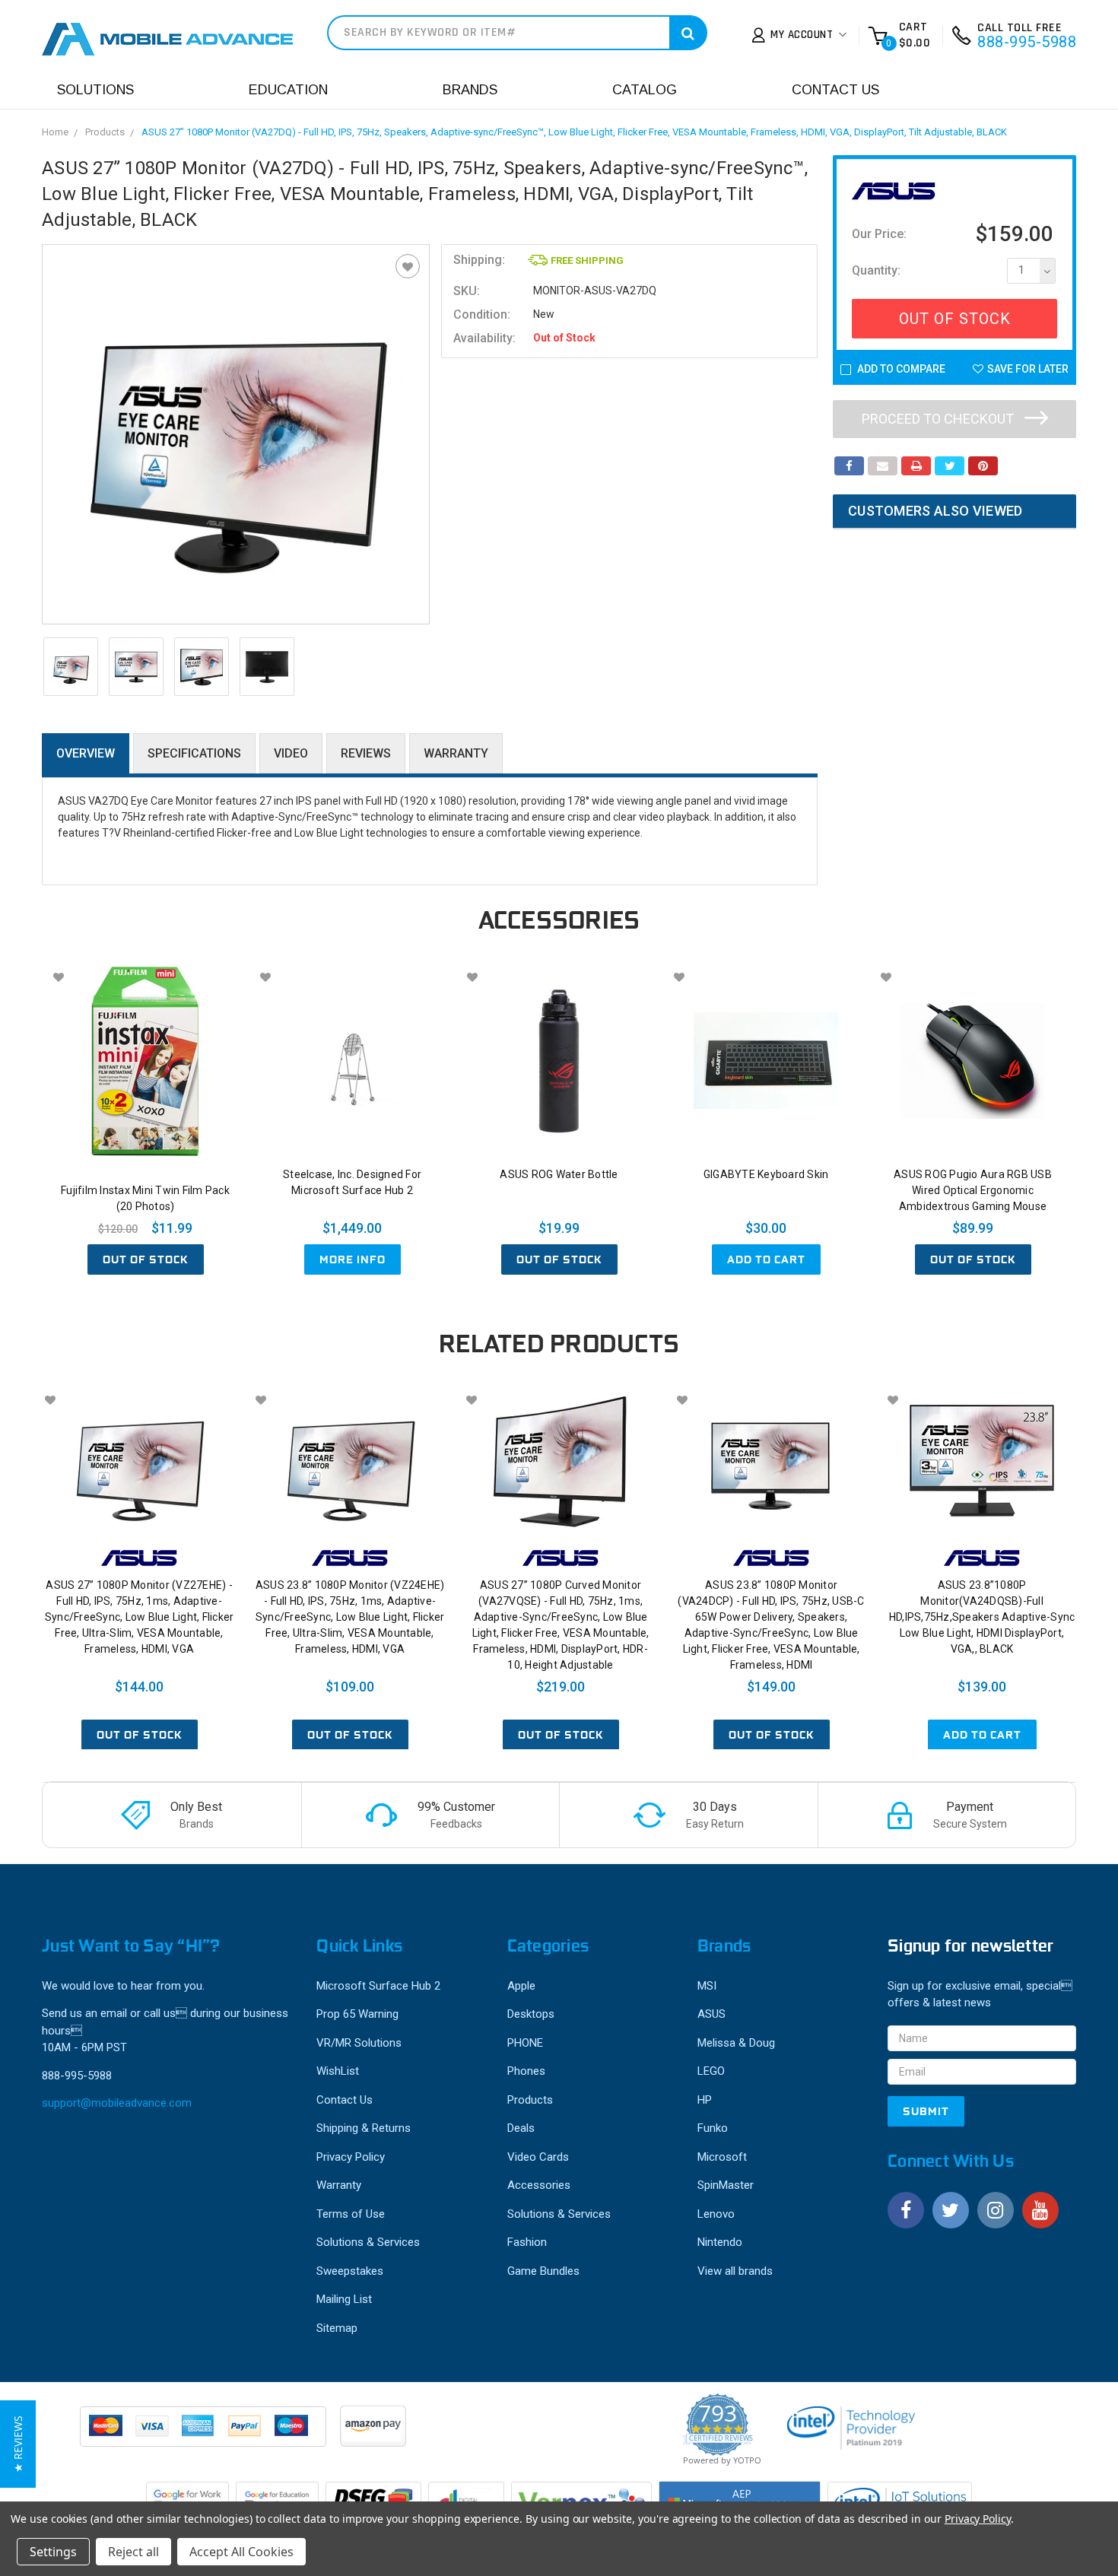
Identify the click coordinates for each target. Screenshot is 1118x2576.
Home (55, 132)
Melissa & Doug (736, 2043)
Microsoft (722, 2157)
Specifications (194, 753)
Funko (713, 2128)
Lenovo (716, 2214)
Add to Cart (766, 1259)
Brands (470, 90)
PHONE (525, 2043)
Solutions (95, 90)
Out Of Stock (955, 319)
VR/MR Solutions (359, 2043)
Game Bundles (543, 2271)
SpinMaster (726, 2185)
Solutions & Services (368, 2242)
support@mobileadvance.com (117, 2103)
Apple (521, 1986)
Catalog (645, 90)
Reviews (366, 753)
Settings (53, 2552)
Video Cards (538, 2157)
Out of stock (146, 1259)
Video (291, 753)
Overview (86, 753)
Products (105, 132)
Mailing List (344, 2299)
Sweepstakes (350, 2271)
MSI (707, 1986)
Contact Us (835, 90)
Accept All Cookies (241, 2552)
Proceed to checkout (939, 419)
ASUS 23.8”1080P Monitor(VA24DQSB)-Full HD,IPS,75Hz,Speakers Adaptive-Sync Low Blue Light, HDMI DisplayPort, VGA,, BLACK (982, 1617)
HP (705, 2100)
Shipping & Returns (364, 2128)
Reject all (133, 2552)
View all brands (735, 2271)
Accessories (539, 2185)
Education (288, 90)
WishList (338, 2071)
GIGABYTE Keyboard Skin (766, 1174)
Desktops (531, 2014)
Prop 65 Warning (357, 2014)
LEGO (711, 2071)
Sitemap (337, 2328)
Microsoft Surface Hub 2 (378, 1986)
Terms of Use (351, 2214)
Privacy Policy (351, 2157)
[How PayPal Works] (204, 2434)
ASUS (711, 2014)
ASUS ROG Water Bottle (559, 1174)
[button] (18, 2444)
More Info (353, 1259)
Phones (526, 2071)
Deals (521, 2128)
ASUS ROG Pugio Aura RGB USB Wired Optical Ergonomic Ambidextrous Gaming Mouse (973, 1190)
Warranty (456, 753)
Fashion (527, 2242)
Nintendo (720, 2242)
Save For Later (1028, 369)
